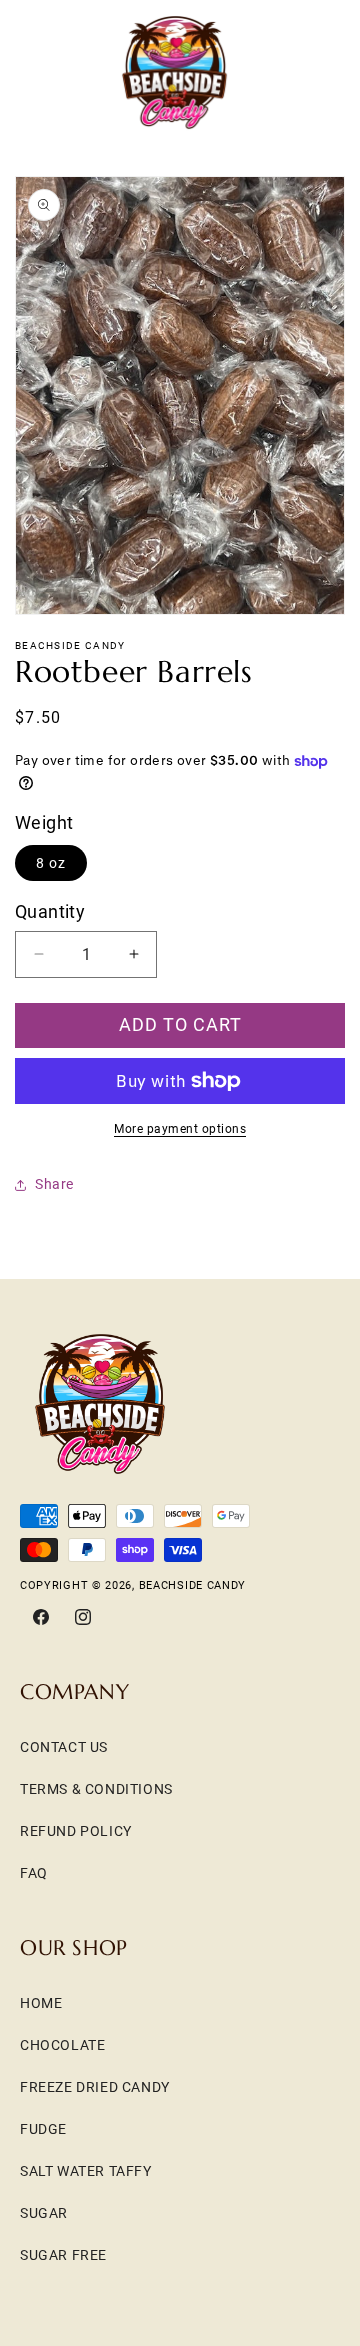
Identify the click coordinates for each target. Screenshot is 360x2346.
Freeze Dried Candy (95, 2087)
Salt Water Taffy (86, 2171)
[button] (40, 72)
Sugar (44, 2213)
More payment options (180, 1129)
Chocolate (62, 2045)
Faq (34, 1873)
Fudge (43, 2129)
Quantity (50, 911)
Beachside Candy (193, 1585)
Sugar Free (63, 2255)
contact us (64, 1747)
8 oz (51, 863)
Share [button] (54, 1184)
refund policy (76, 1831)
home (41, 2003)
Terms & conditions (96, 1789)
